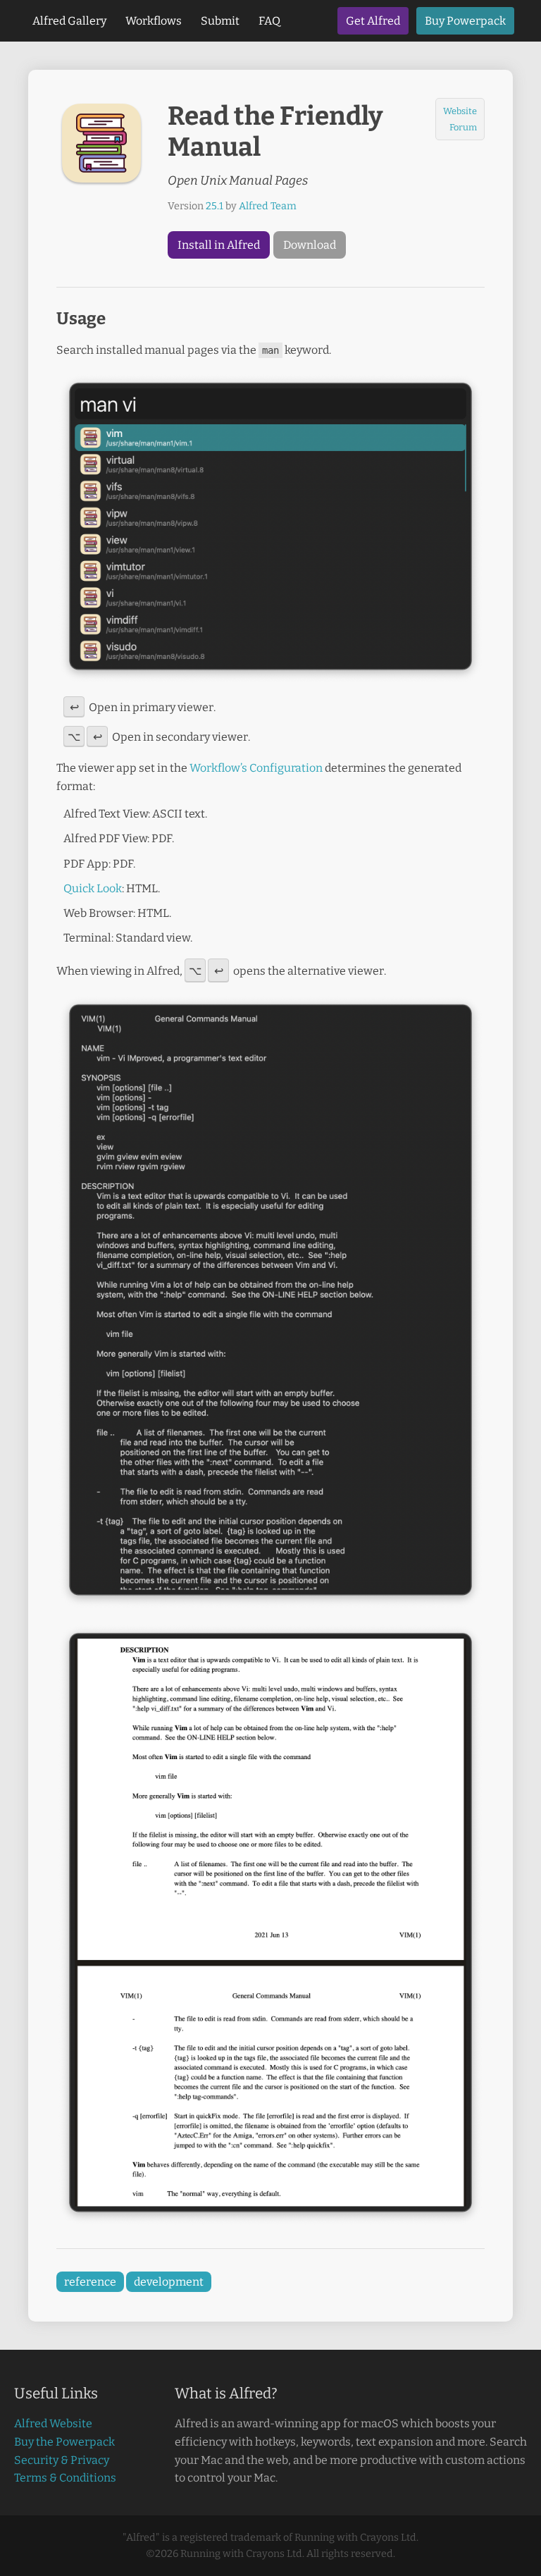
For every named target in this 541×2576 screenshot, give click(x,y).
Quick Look (93, 888)
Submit (220, 21)
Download (310, 245)
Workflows (154, 21)
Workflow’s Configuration (256, 768)
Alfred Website (53, 2423)
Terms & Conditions (65, 2478)
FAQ (269, 21)
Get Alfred (373, 21)
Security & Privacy (62, 2460)
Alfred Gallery (69, 21)
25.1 (214, 206)
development (169, 2282)
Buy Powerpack (465, 21)
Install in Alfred (219, 245)
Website (460, 111)
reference (90, 2282)
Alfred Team (268, 206)
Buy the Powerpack (64, 2442)
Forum (463, 127)
